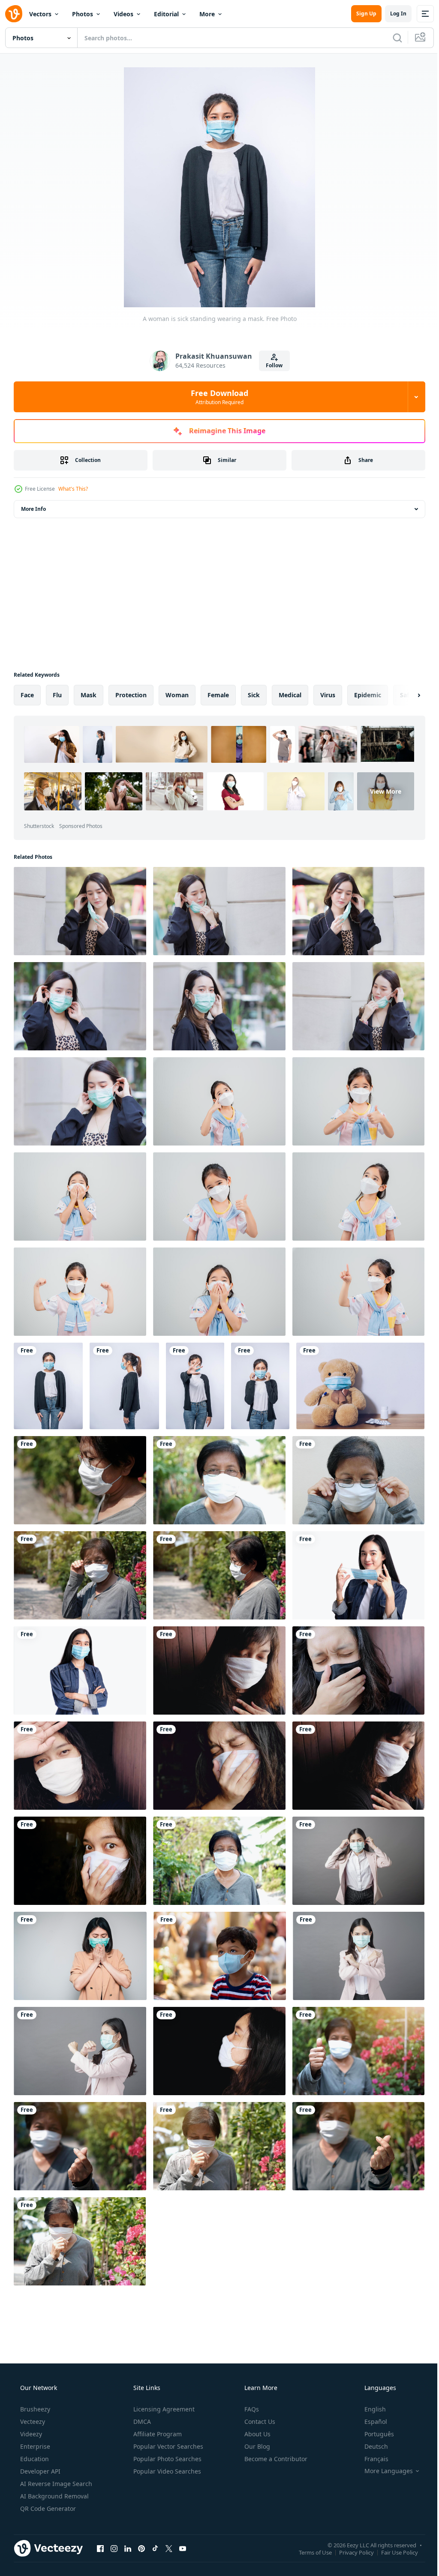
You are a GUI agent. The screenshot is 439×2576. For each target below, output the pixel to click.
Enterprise (34, 2446)
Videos (123, 14)
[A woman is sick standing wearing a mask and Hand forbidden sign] (195, 1386)
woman (177, 695)
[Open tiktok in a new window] (155, 2548)
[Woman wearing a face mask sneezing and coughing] (80, 1956)
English (370, 2409)
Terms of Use (309, 2552)
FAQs (251, 2409)
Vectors (40, 14)
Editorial (166, 14)
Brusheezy (34, 2409)
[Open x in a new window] (169, 2548)
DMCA (141, 2422)
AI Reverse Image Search (55, 2484)
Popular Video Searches (166, 2471)
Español (370, 2422)
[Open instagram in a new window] (114, 2548)
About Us (257, 2434)
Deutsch (371, 2446)
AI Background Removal (54, 2496)
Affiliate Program (157, 2434)
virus (328, 695)
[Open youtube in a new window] (183, 2548)
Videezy (30, 2434)
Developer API (39, 2471)
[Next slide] (405, 695)
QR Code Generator (47, 2509)
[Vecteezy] (14, 14)
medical (290, 695)
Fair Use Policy (393, 2552)
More (207, 14)
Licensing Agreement (163, 2409)
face (27, 695)
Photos (83, 14)
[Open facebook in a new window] (100, 2548)
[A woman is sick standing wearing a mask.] (48, 1386)
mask (89, 695)
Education (34, 2459)
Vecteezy (32, 2422)
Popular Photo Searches (167, 2459)
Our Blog (256, 2446)
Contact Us (259, 2422)
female (218, 695)
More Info (33, 509)
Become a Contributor (275, 2459)
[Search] (391, 38)
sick (254, 695)
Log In (392, 13)
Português (374, 2434)
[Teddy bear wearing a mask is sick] (360, 1386)
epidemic (368, 695)
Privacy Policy (350, 2552)
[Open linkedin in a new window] (128, 2548)
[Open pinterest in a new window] (141, 2548)
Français (371, 2459)
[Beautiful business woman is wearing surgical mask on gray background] (358, 1861)
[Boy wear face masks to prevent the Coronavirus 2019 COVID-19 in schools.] (220, 1956)
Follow (271, 365)
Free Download (216, 397)
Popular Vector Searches (167, 2446)
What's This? (73, 489)
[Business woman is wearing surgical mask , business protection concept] (359, 1956)
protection (131, 695)
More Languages (383, 2471)
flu (57, 695)
